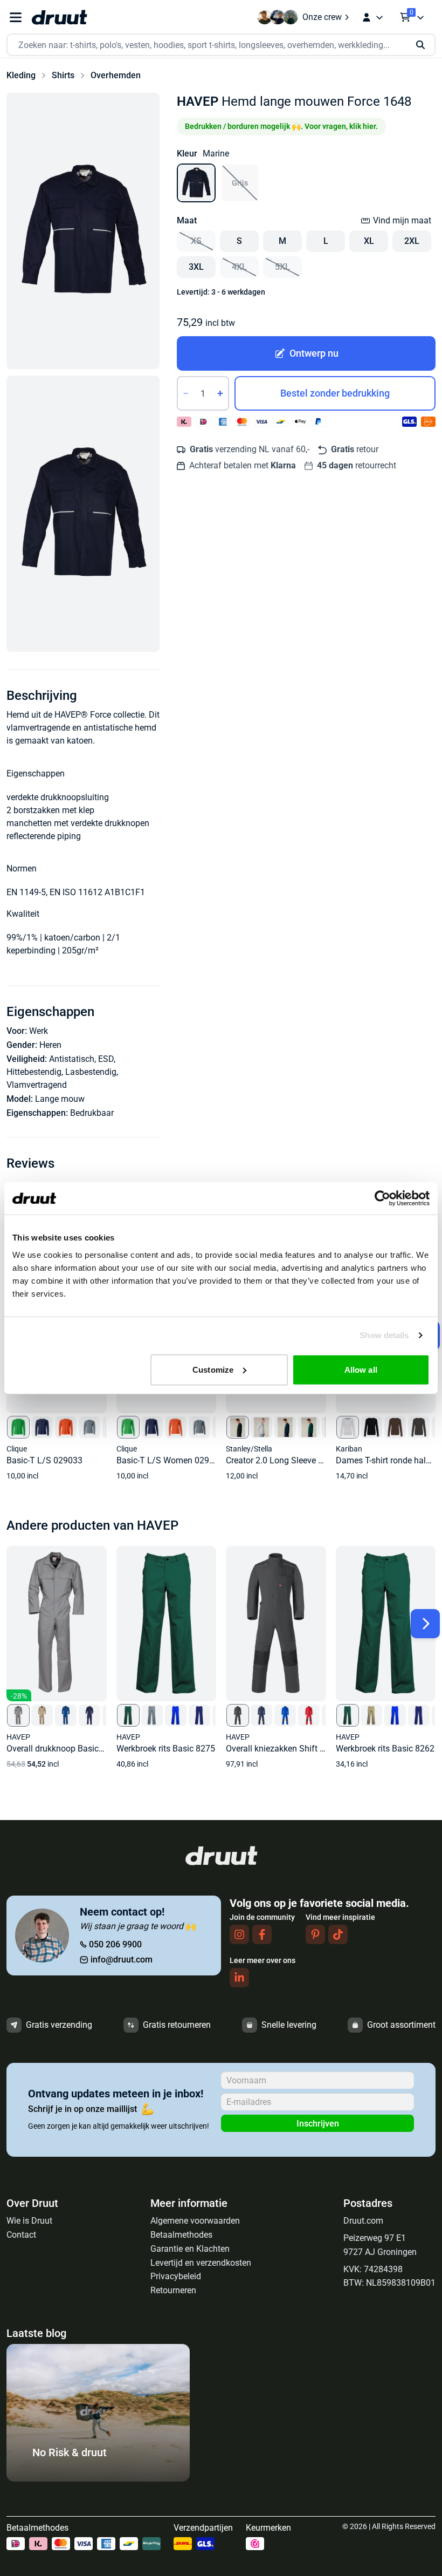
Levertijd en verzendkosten (201, 2263)
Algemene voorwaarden (195, 2221)
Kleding (21, 75)
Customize (213, 1369)
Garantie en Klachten (190, 2249)
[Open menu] (16, 18)
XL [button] (369, 241)
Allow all (361, 1369)
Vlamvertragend (37, 1085)
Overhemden (116, 75)
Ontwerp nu (314, 353)
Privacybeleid (176, 2276)
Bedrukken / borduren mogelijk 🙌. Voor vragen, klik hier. (281, 126)
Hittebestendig (34, 1072)
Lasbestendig (91, 1072)
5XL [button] (282, 267)
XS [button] (196, 241)
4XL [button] (239, 267)
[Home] (59, 17)
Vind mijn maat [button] (402, 220)
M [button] (282, 241)
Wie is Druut (29, 2221)
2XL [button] (412, 241)
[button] (83, 231)
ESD (106, 1059)
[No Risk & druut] (98, 2479)
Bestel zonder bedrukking (335, 393)
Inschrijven (318, 2124)
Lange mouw (60, 1099)
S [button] (239, 241)
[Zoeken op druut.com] (221, 45)
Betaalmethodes (181, 2235)
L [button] (326, 241)
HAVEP (198, 101)
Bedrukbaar (92, 1113)
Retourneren (173, 2290)
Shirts (63, 75)
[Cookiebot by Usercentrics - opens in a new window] (382, 1198)
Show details (384, 1335)
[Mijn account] (372, 17)
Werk (39, 1031)
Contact (21, 2235)
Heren (50, 1045)
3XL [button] (196, 267)
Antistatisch (72, 1059)
